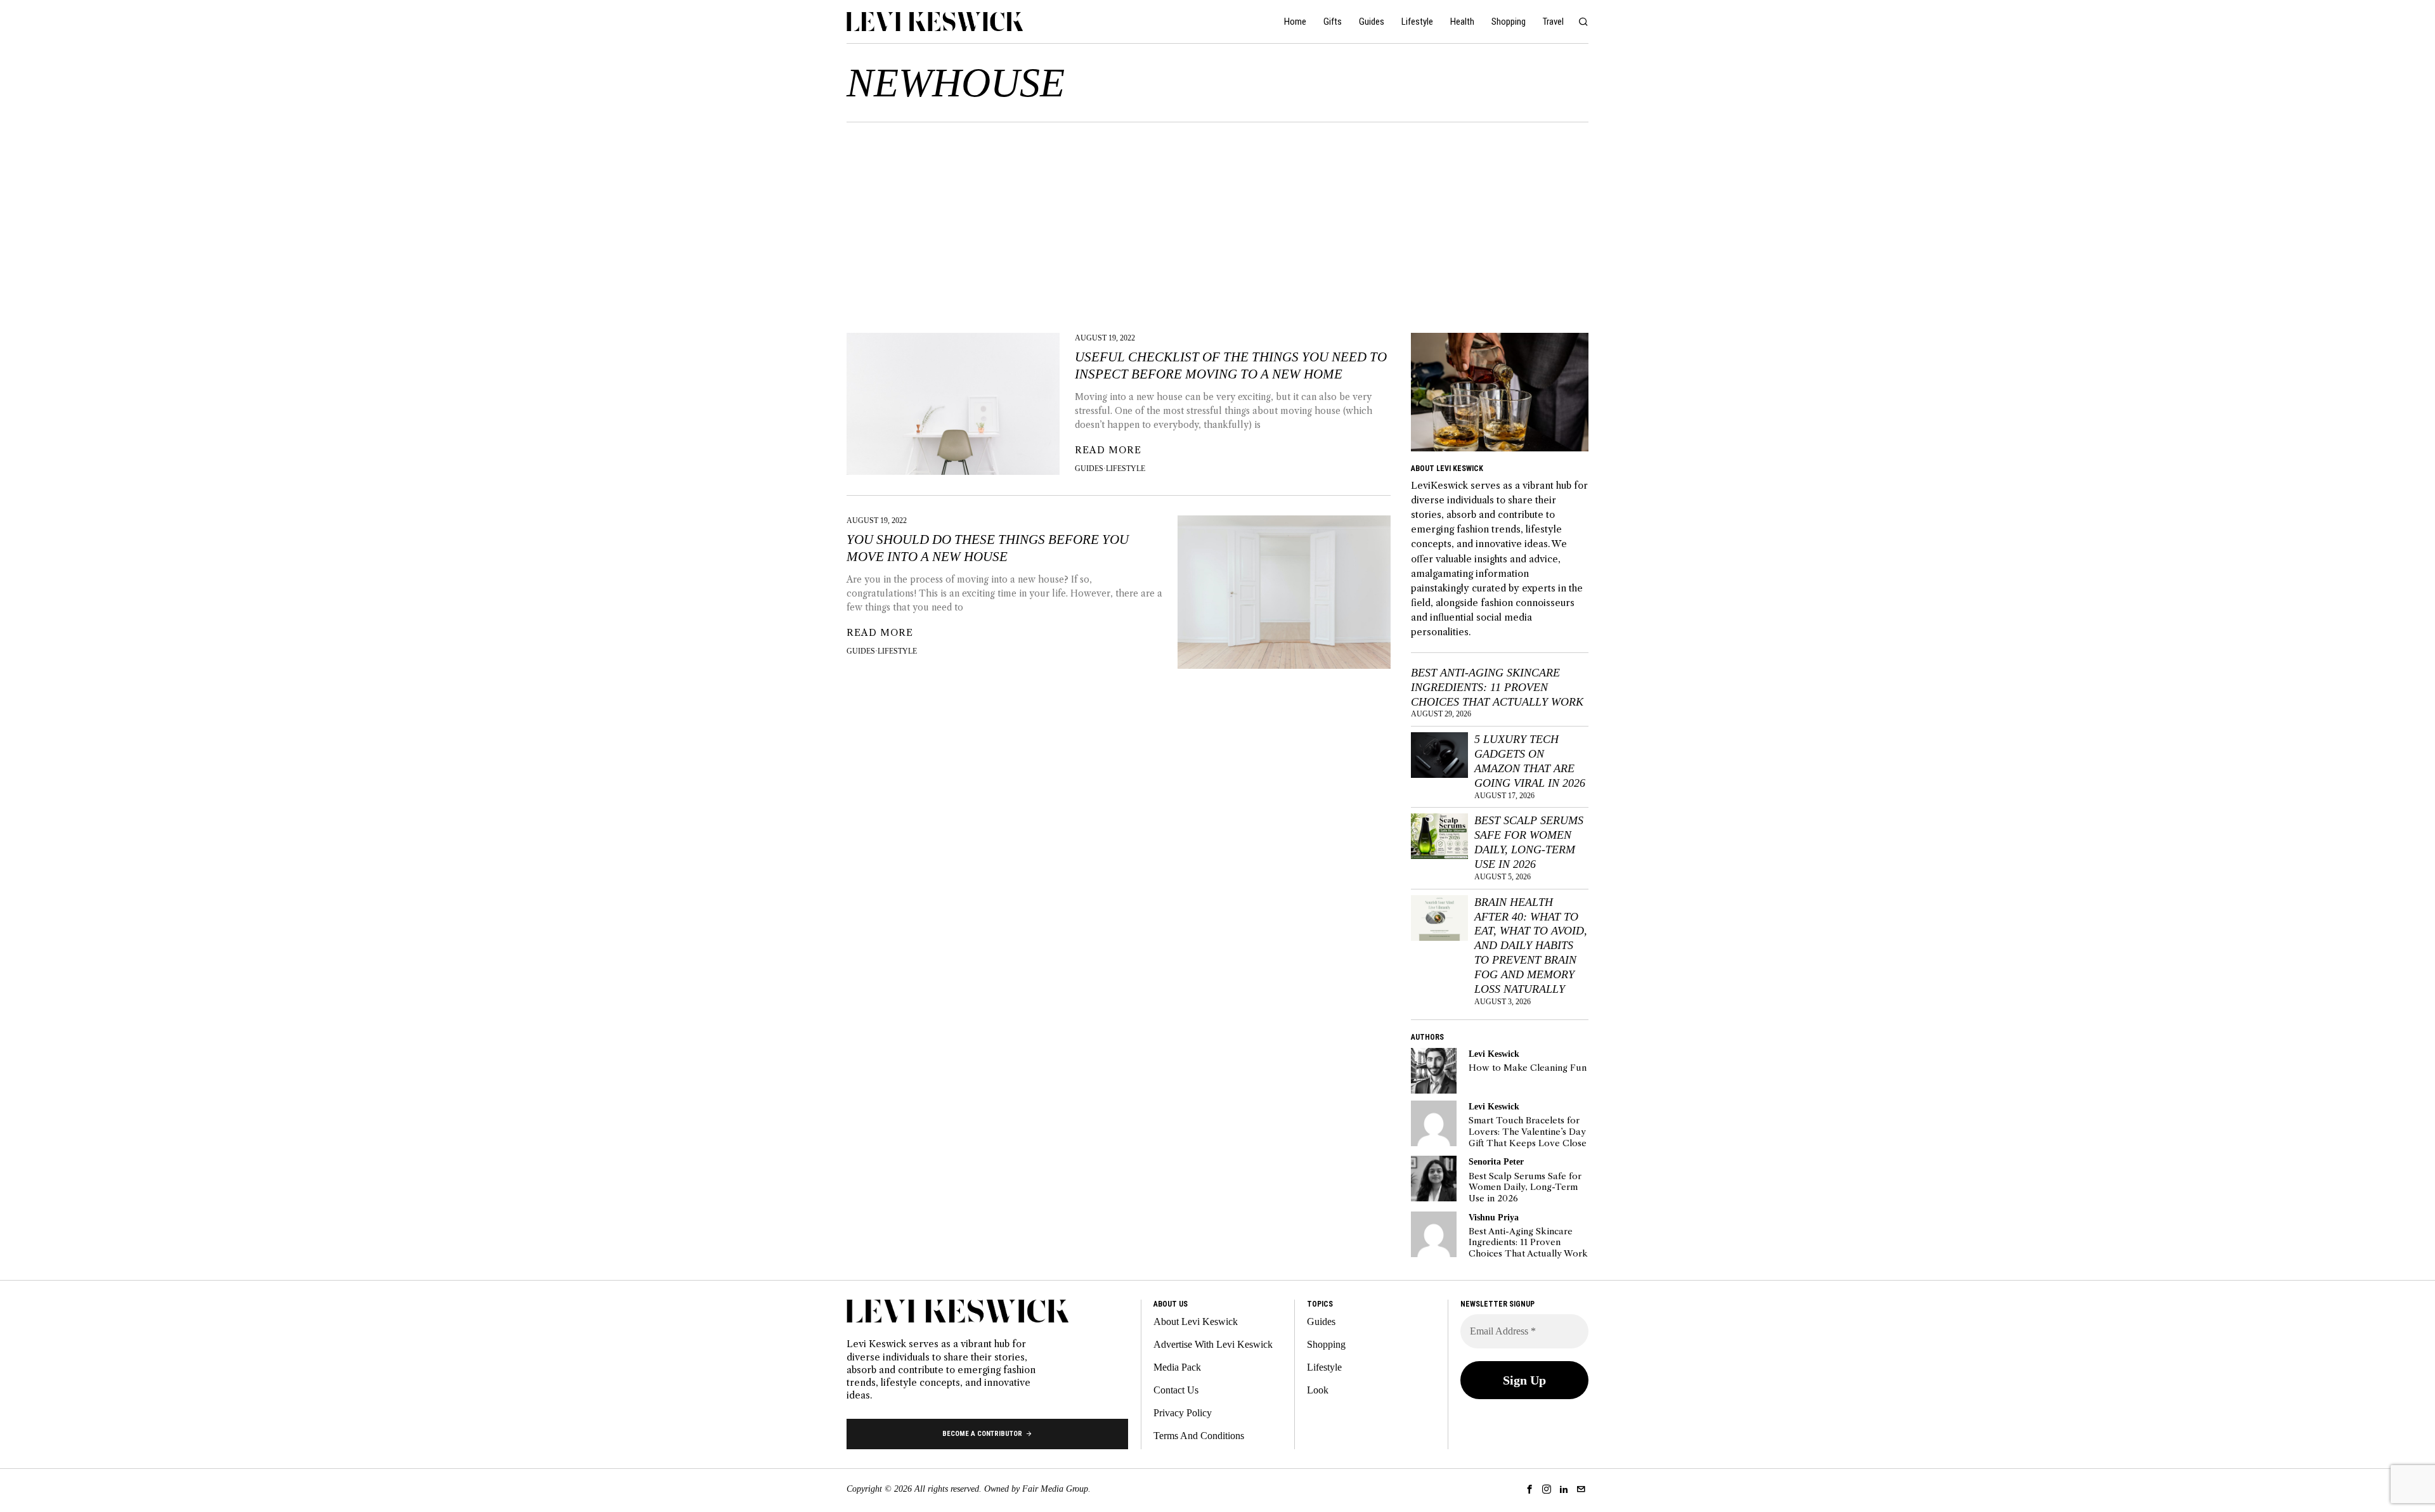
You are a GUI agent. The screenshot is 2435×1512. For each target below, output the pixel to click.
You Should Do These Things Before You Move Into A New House (988, 548)
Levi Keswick (1494, 1054)
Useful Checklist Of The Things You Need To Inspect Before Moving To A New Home (1231, 365)
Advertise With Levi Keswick (1213, 1344)
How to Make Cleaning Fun (1528, 1068)
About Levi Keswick (1196, 1321)
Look (1318, 1390)
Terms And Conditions (1199, 1436)
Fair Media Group (1055, 1489)
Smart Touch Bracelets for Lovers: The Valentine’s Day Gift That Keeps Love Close (1528, 1132)
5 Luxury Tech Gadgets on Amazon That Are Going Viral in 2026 (1530, 761)
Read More (1108, 450)
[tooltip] (1434, 1071)
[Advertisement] (1217, 217)
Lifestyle (1126, 468)
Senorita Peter (1496, 1161)
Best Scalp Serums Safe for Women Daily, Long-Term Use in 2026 (1529, 842)
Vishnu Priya (1494, 1217)
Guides (1089, 468)
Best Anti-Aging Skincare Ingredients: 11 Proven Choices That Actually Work (1497, 687)
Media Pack (1177, 1367)
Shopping (1326, 1344)
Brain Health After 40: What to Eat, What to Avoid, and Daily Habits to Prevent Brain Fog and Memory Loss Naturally (1531, 946)
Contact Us (1176, 1390)
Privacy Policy (1183, 1413)
